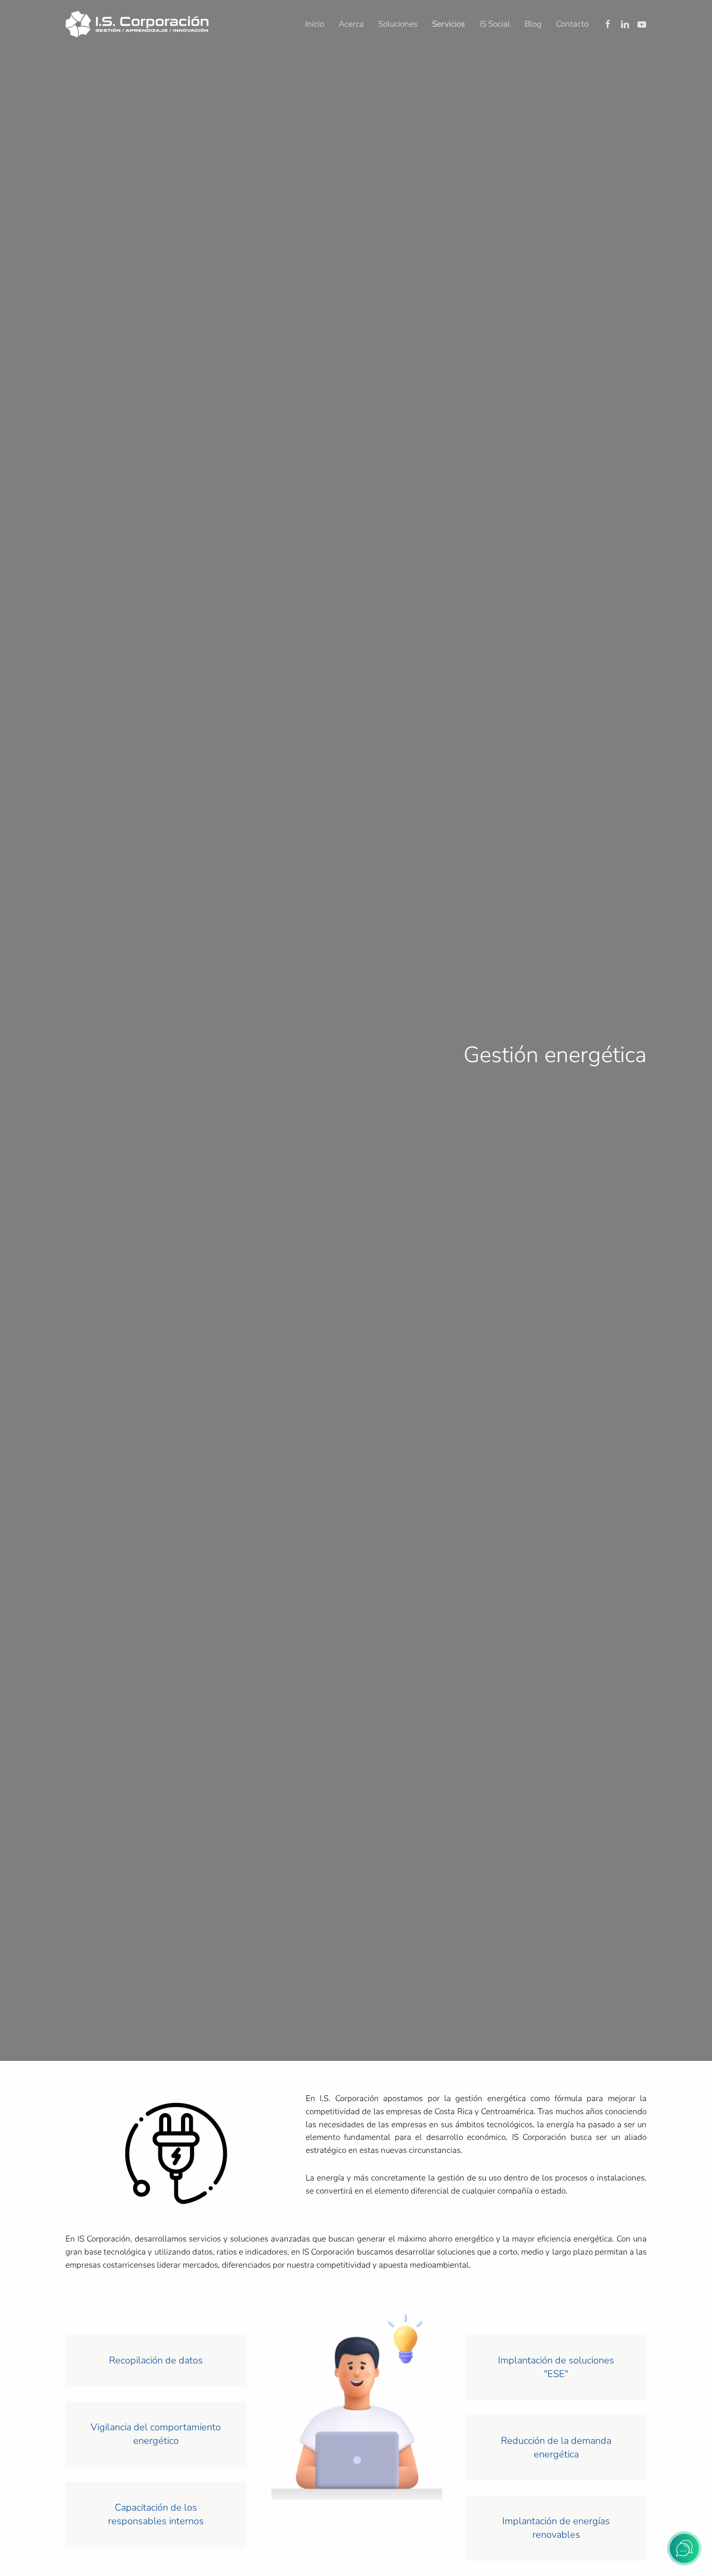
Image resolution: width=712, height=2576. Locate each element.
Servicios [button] (449, 24)
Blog (533, 24)
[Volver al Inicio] (137, 24)
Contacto (572, 24)
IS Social (495, 24)
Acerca (351, 24)
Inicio (315, 24)
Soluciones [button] (398, 24)
